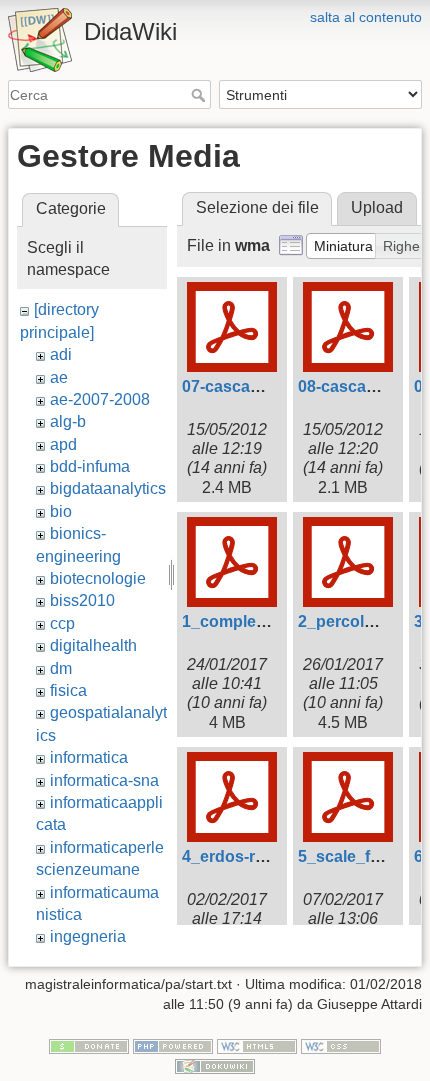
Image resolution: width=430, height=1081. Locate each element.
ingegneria (88, 936)
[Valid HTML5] (257, 1046)
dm (61, 668)
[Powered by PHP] (173, 1046)
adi (61, 354)
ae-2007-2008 (100, 399)
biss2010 (82, 600)
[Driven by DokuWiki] (215, 1065)
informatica (89, 757)
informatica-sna (104, 780)
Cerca (200, 95)
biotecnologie (98, 578)
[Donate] (89, 1046)
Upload (377, 207)
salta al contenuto (366, 17)
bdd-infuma (90, 466)
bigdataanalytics (108, 488)
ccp (62, 623)
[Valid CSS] (341, 1046)
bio (61, 511)
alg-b (68, 421)
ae (59, 377)
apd (63, 444)
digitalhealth (93, 645)
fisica (68, 690)
